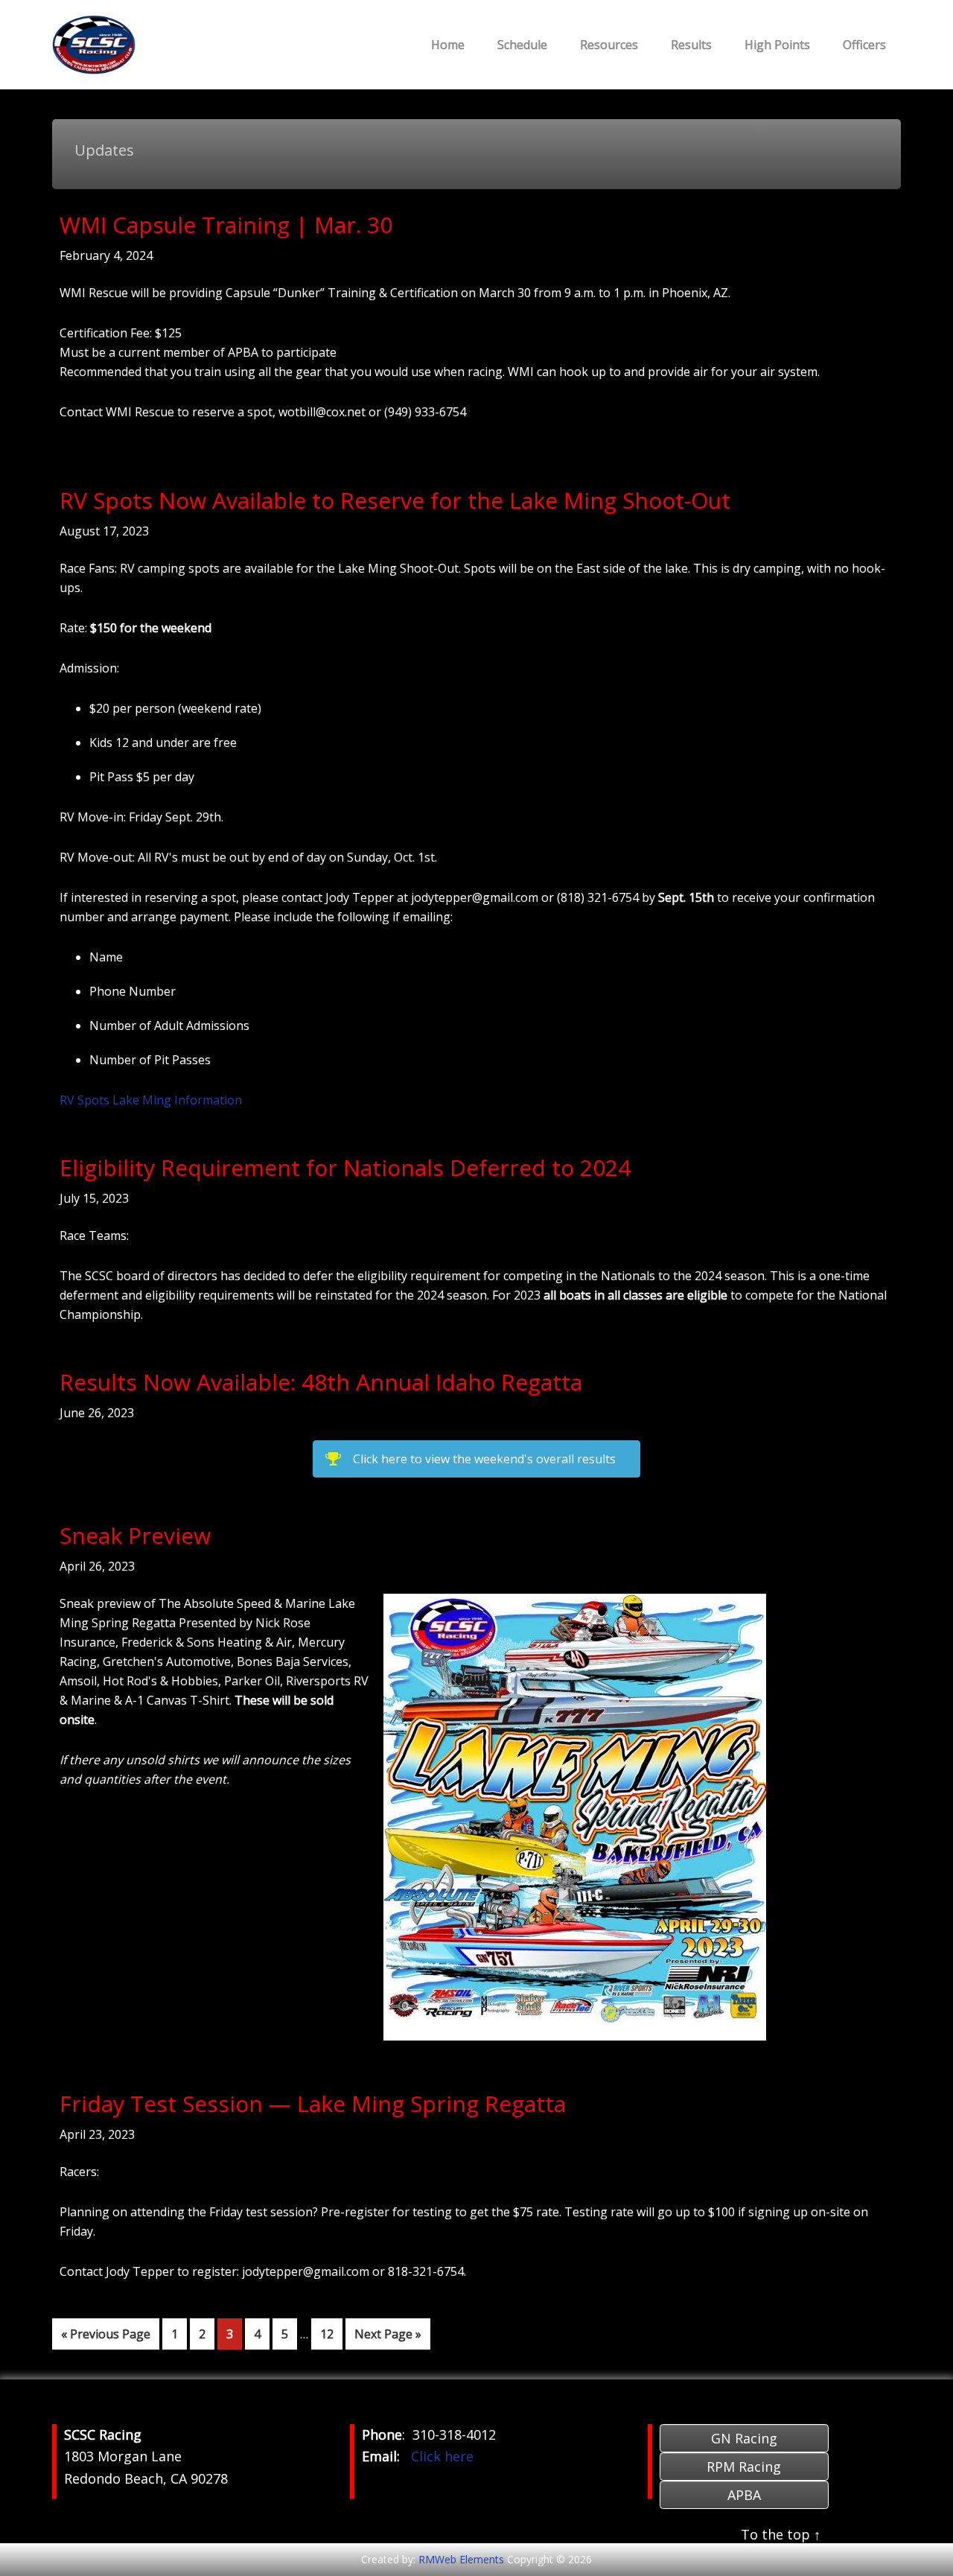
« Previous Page (106, 2337)
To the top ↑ (781, 2534)
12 (331, 2334)
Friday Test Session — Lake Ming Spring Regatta (313, 2103)
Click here (442, 2456)
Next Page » (388, 2337)
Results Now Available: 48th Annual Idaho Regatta (321, 1382)
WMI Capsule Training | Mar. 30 (226, 225)
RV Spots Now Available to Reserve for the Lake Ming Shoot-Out (395, 500)
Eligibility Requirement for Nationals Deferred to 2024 (345, 1167)
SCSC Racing (164, 45)
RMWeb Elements (461, 2559)
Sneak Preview (135, 1535)
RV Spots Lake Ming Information (151, 1100)
